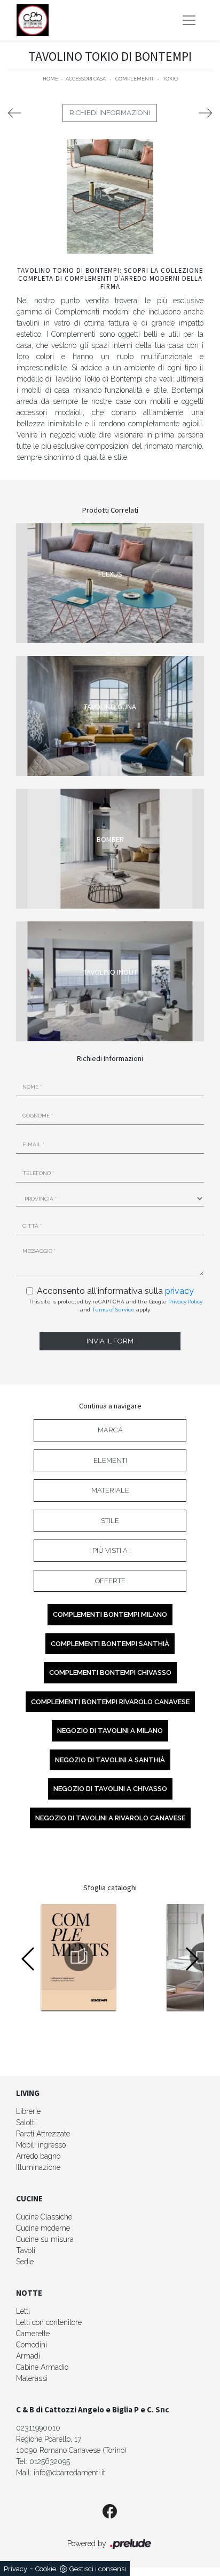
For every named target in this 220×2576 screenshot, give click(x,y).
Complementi (134, 79)
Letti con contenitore (49, 2322)
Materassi (32, 2378)
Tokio (170, 79)
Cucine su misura (45, 2239)
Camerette (33, 2334)
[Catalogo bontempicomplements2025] (78, 1957)
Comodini (32, 2345)
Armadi (28, 2356)
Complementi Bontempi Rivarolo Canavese (110, 1702)
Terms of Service (113, 1310)
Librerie (28, 2111)
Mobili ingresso (41, 2145)
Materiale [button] (110, 1490)
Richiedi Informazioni (110, 113)
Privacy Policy (185, 1302)
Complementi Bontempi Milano (110, 1614)
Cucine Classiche (44, 2217)
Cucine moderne (43, 2228)
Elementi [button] (110, 1460)
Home (50, 79)
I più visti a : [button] (110, 1550)
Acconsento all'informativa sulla (115, 1291)
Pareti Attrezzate (43, 2134)
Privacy (15, 2569)
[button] (191, 1959)
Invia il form (110, 1341)
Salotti (26, 2123)
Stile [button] (110, 1521)
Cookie (46, 2569)
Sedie (25, 2262)
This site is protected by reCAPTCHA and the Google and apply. (115, 1306)
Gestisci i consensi (98, 2569)
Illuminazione (38, 2167)
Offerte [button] (110, 1581)
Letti (23, 2311)
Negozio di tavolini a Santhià (110, 1760)
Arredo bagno (38, 2156)
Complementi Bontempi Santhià (110, 1644)
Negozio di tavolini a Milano (110, 1731)
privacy (179, 1291)
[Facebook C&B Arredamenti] (110, 2512)
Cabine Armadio (42, 2367)
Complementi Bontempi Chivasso (110, 1672)
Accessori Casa (86, 79)
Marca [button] (110, 1430)
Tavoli (26, 2250)
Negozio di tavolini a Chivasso (110, 1789)
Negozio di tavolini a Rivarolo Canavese (110, 1818)
